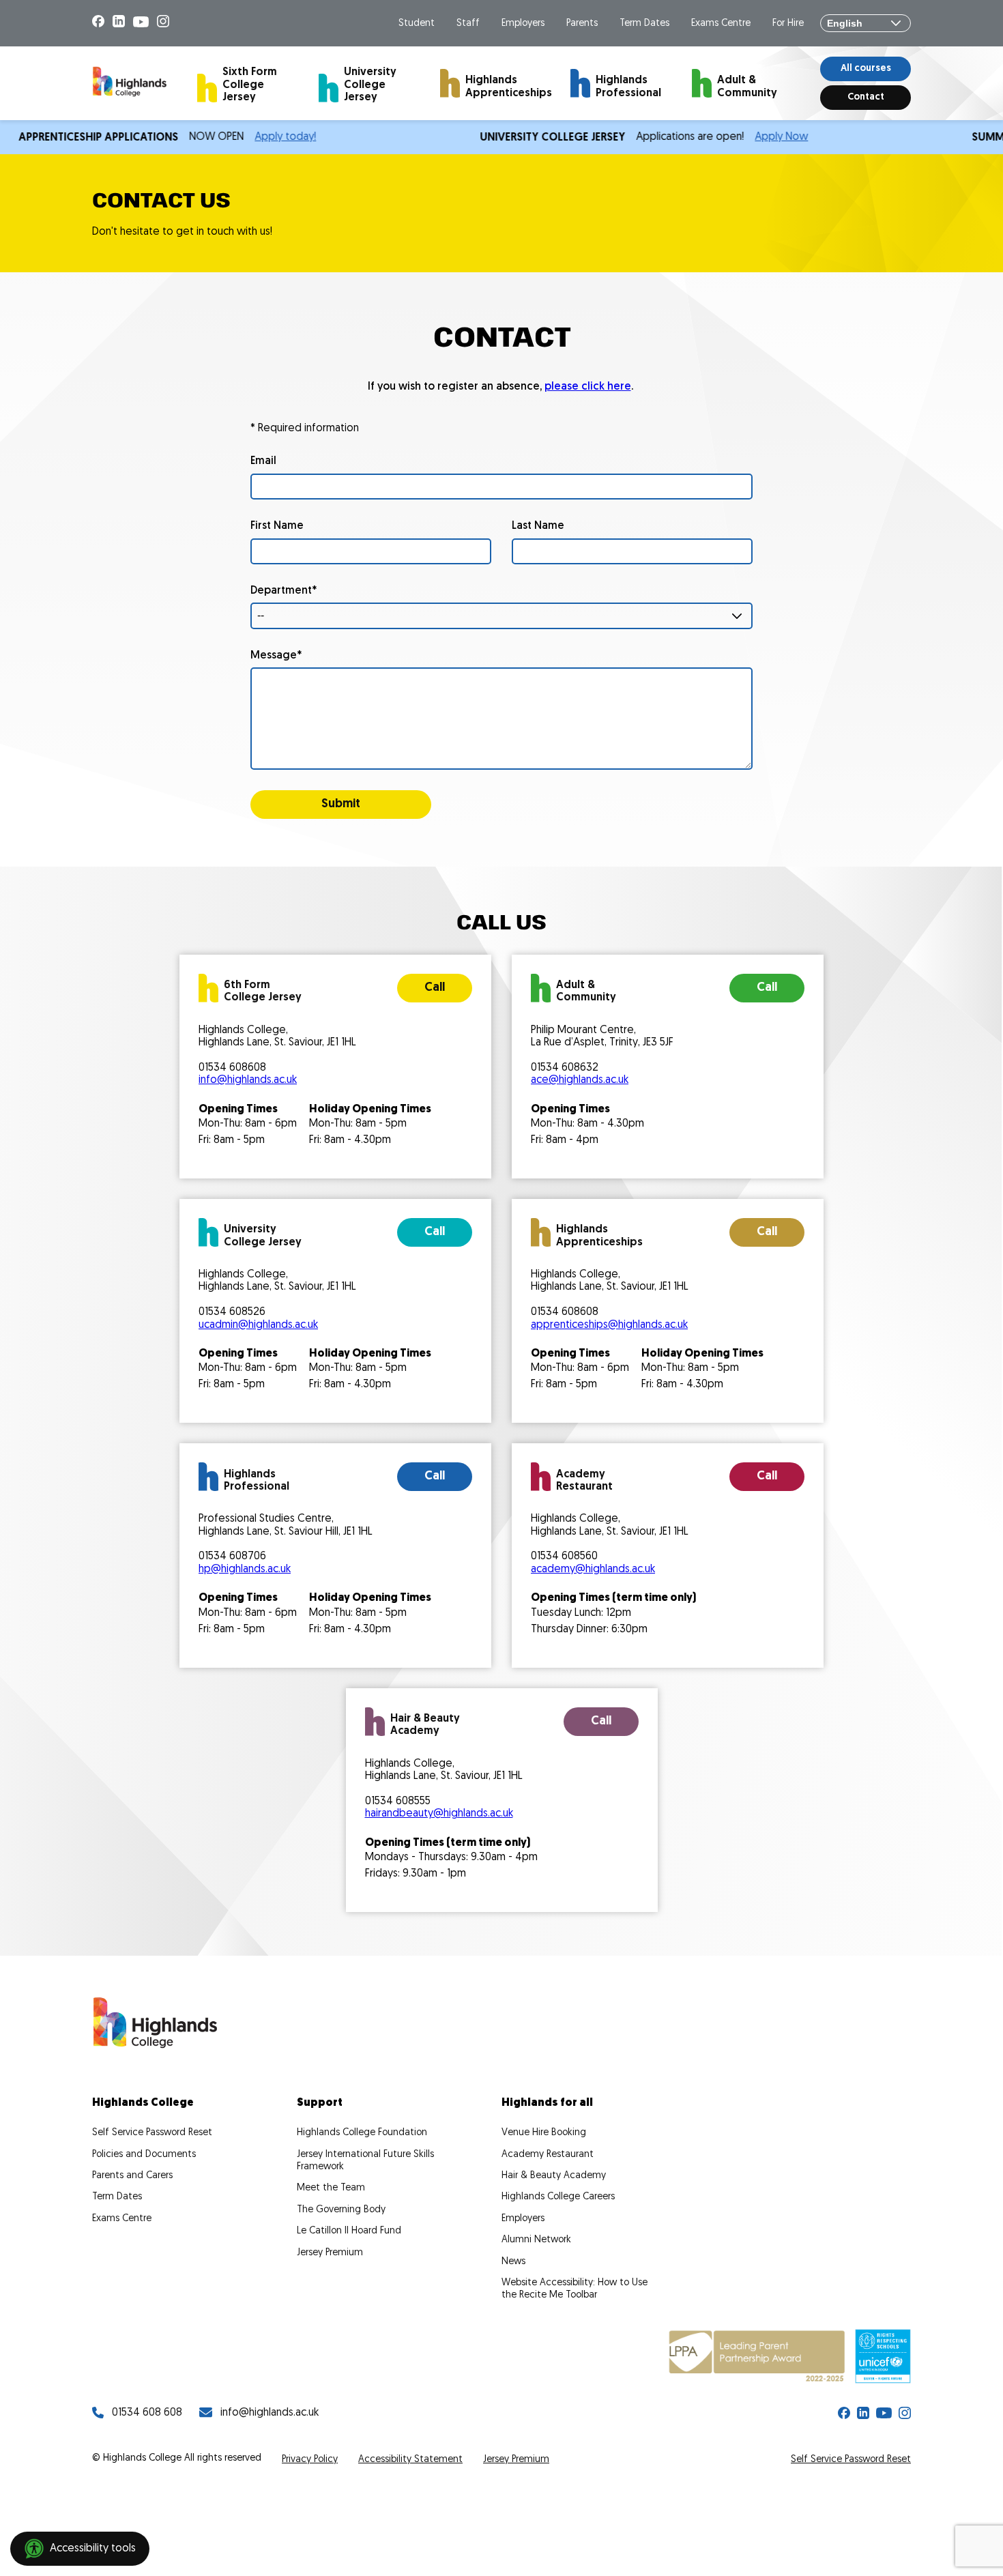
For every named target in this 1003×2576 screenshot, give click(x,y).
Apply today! (245, 137)
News (513, 2262)
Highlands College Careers (558, 2197)
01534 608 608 (147, 2413)
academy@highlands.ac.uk (593, 1569)
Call (435, 988)
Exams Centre (721, 24)
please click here (588, 387)
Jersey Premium (330, 2253)
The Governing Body (341, 2210)
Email (263, 461)
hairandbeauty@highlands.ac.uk (439, 1814)
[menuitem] (246, 83)
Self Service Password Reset (152, 2133)
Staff (468, 24)
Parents (582, 24)
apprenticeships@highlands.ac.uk (609, 1325)
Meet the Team (331, 2188)
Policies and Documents (144, 2155)
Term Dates (644, 24)
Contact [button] (866, 97)
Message (274, 656)
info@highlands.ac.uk (248, 1080)
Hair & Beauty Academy (554, 2176)
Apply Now (741, 137)
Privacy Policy (310, 2460)
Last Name (538, 526)
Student (417, 24)
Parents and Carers (132, 2176)
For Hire (788, 24)
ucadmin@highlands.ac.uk (258, 1325)
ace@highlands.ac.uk (580, 1080)
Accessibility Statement (410, 2460)
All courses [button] (866, 69)
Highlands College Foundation (362, 2133)
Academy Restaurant (548, 2155)
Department (281, 591)
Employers (523, 24)
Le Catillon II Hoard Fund (349, 2231)
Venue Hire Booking (544, 2133)
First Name (277, 526)
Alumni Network (536, 2240)
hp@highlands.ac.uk (245, 1569)
